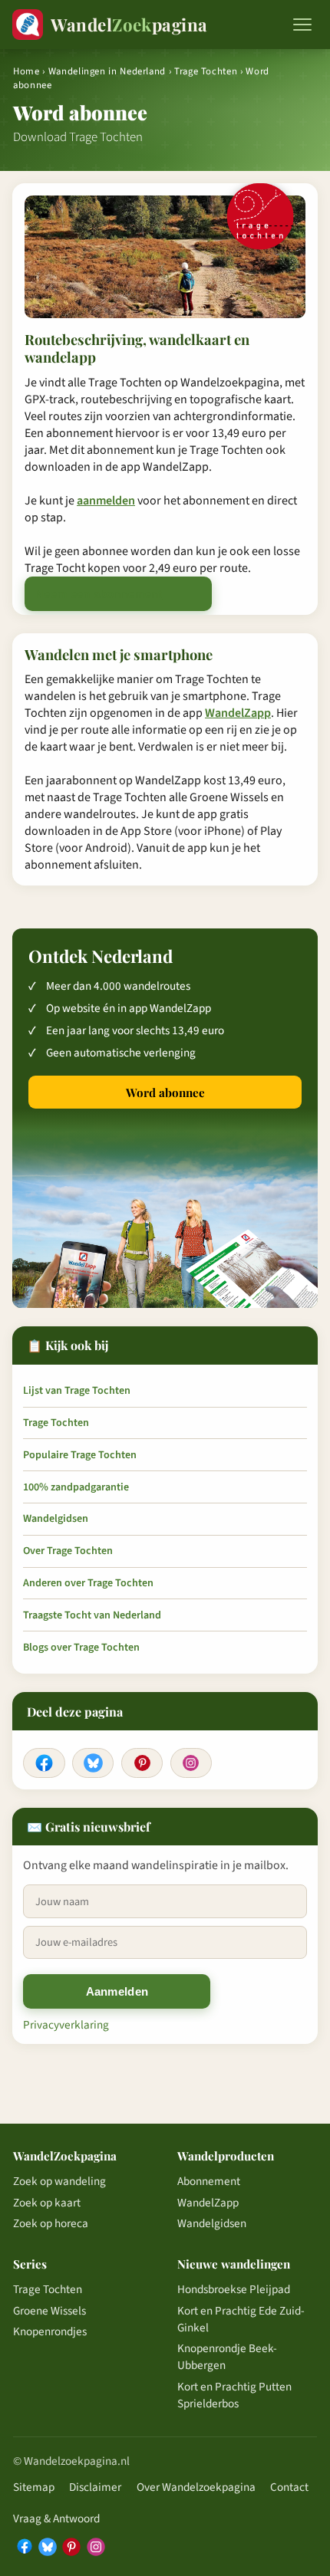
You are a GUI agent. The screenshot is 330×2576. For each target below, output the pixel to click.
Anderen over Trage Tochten (88, 1583)
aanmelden (106, 501)
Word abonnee (165, 1092)
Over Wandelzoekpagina (196, 2487)
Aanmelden (117, 1991)
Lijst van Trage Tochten (77, 1391)
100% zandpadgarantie (76, 1487)
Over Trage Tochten (68, 1551)
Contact (289, 2487)
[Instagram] (191, 1763)
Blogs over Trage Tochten (81, 1648)
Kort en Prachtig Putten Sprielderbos (234, 2395)
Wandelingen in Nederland (107, 71)
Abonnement (209, 2181)
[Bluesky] (93, 1763)
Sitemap (34, 2487)
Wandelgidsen (56, 1519)
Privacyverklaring (66, 2025)
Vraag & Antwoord (56, 2518)
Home (26, 71)
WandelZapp (238, 713)
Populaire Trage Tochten (80, 1455)
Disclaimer (95, 2487)
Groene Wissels (49, 2311)
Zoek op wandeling (59, 2181)
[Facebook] (44, 1763)
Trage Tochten (207, 71)
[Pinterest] (142, 1763)
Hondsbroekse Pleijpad (234, 2289)
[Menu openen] (302, 25)
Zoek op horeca (51, 2223)
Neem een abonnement (99, 594)
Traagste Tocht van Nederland (92, 1615)
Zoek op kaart (47, 2203)
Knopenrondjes (50, 2331)
